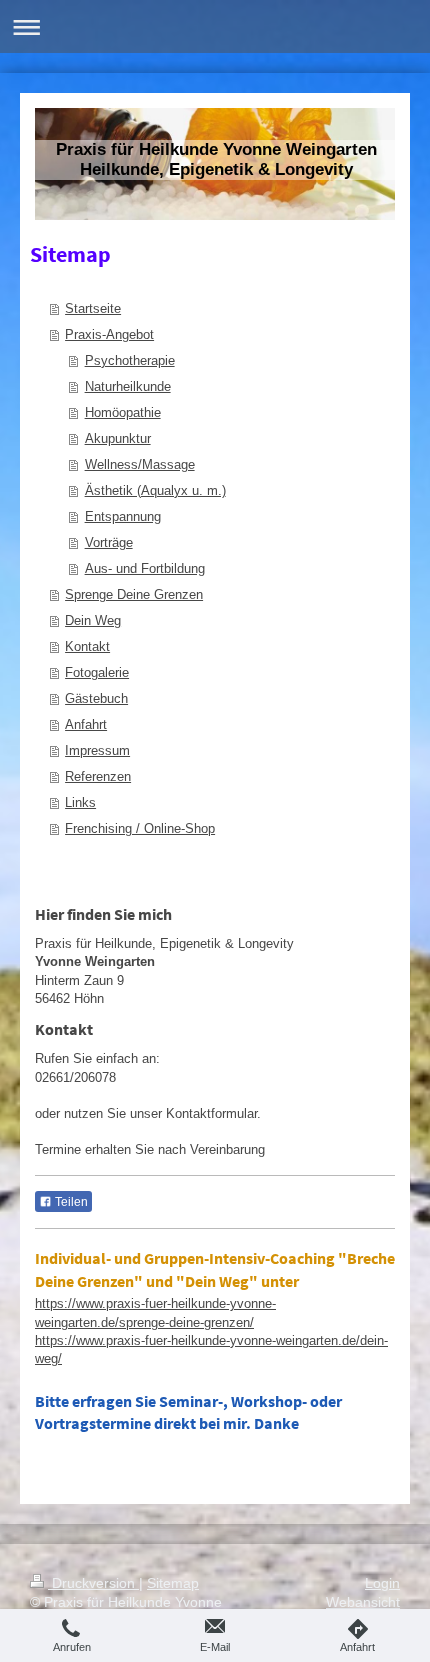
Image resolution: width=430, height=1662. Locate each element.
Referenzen (98, 776)
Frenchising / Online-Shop (140, 828)
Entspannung (123, 516)
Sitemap (173, 1583)
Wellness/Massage (140, 464)
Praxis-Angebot (109, 334)
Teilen (70, 1202)
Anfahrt (86, 724)
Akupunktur (118, 438)
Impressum (97, 750)
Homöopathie (123, 412)
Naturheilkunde (128, 386)
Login (382, 1583)
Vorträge (109, 542)
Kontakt (87, 646)
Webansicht (363, 1602)
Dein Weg (93, 620)
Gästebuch (96, 698)
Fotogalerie (97, 672)
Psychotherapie (130, 360)
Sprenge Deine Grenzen (134, 594)
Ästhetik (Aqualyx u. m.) (155, 490)
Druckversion (93, 1583)
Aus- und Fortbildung (145, 568)
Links (80, 802)
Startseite (93, 308)
